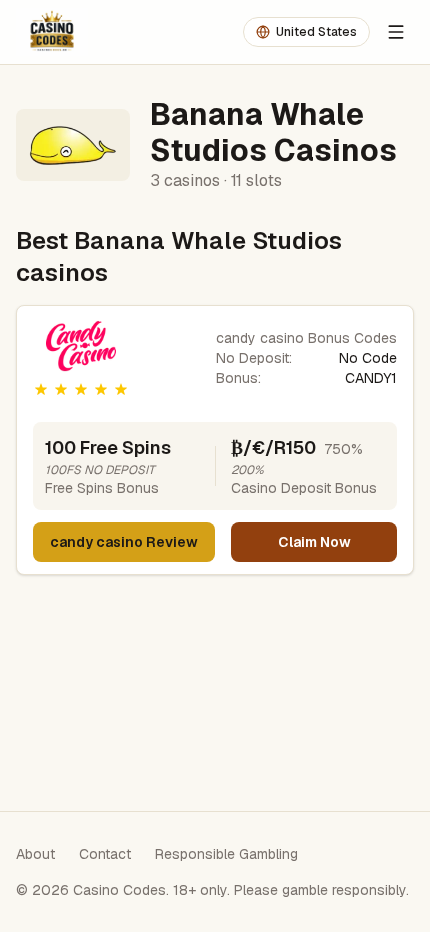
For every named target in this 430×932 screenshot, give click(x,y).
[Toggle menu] (396, 32)
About (35, 854)
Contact (105, 854)
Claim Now (314, 542)
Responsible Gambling (226, 854)
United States (316, 32)
